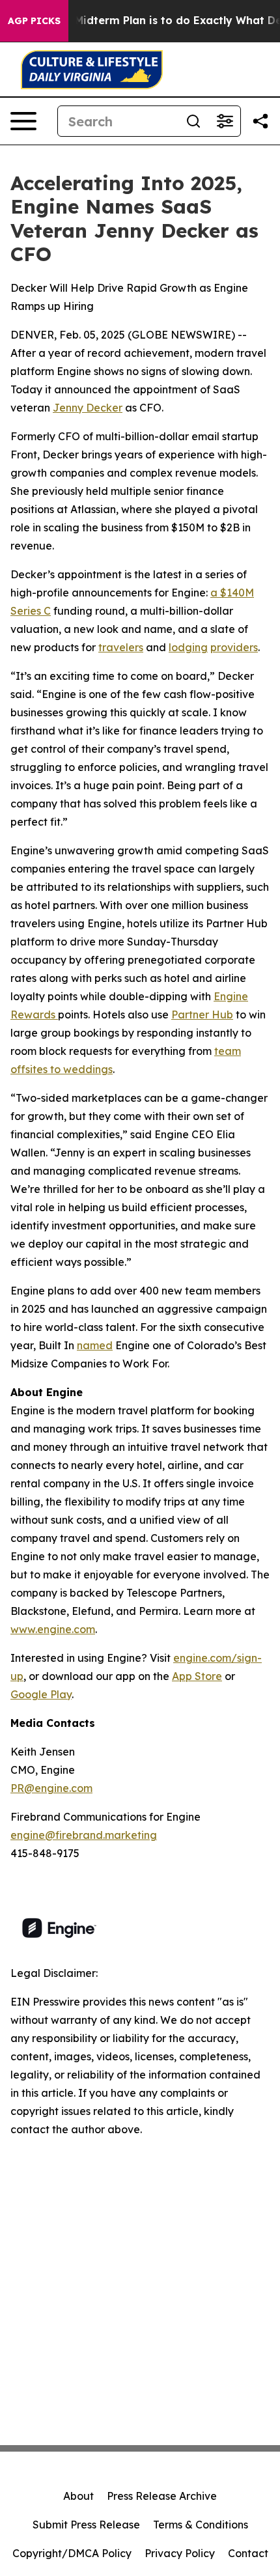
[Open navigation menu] (23, 121)
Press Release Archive (162, 2496)
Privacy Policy (180, 2553)
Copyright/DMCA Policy (72, 2553)
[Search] (193, 121)
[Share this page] (260, 121)
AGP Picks (34, 21)
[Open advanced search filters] (225, 121)
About (78, 2496)
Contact (248, 2553)
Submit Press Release (86, 2525)
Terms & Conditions (201, 2525)
